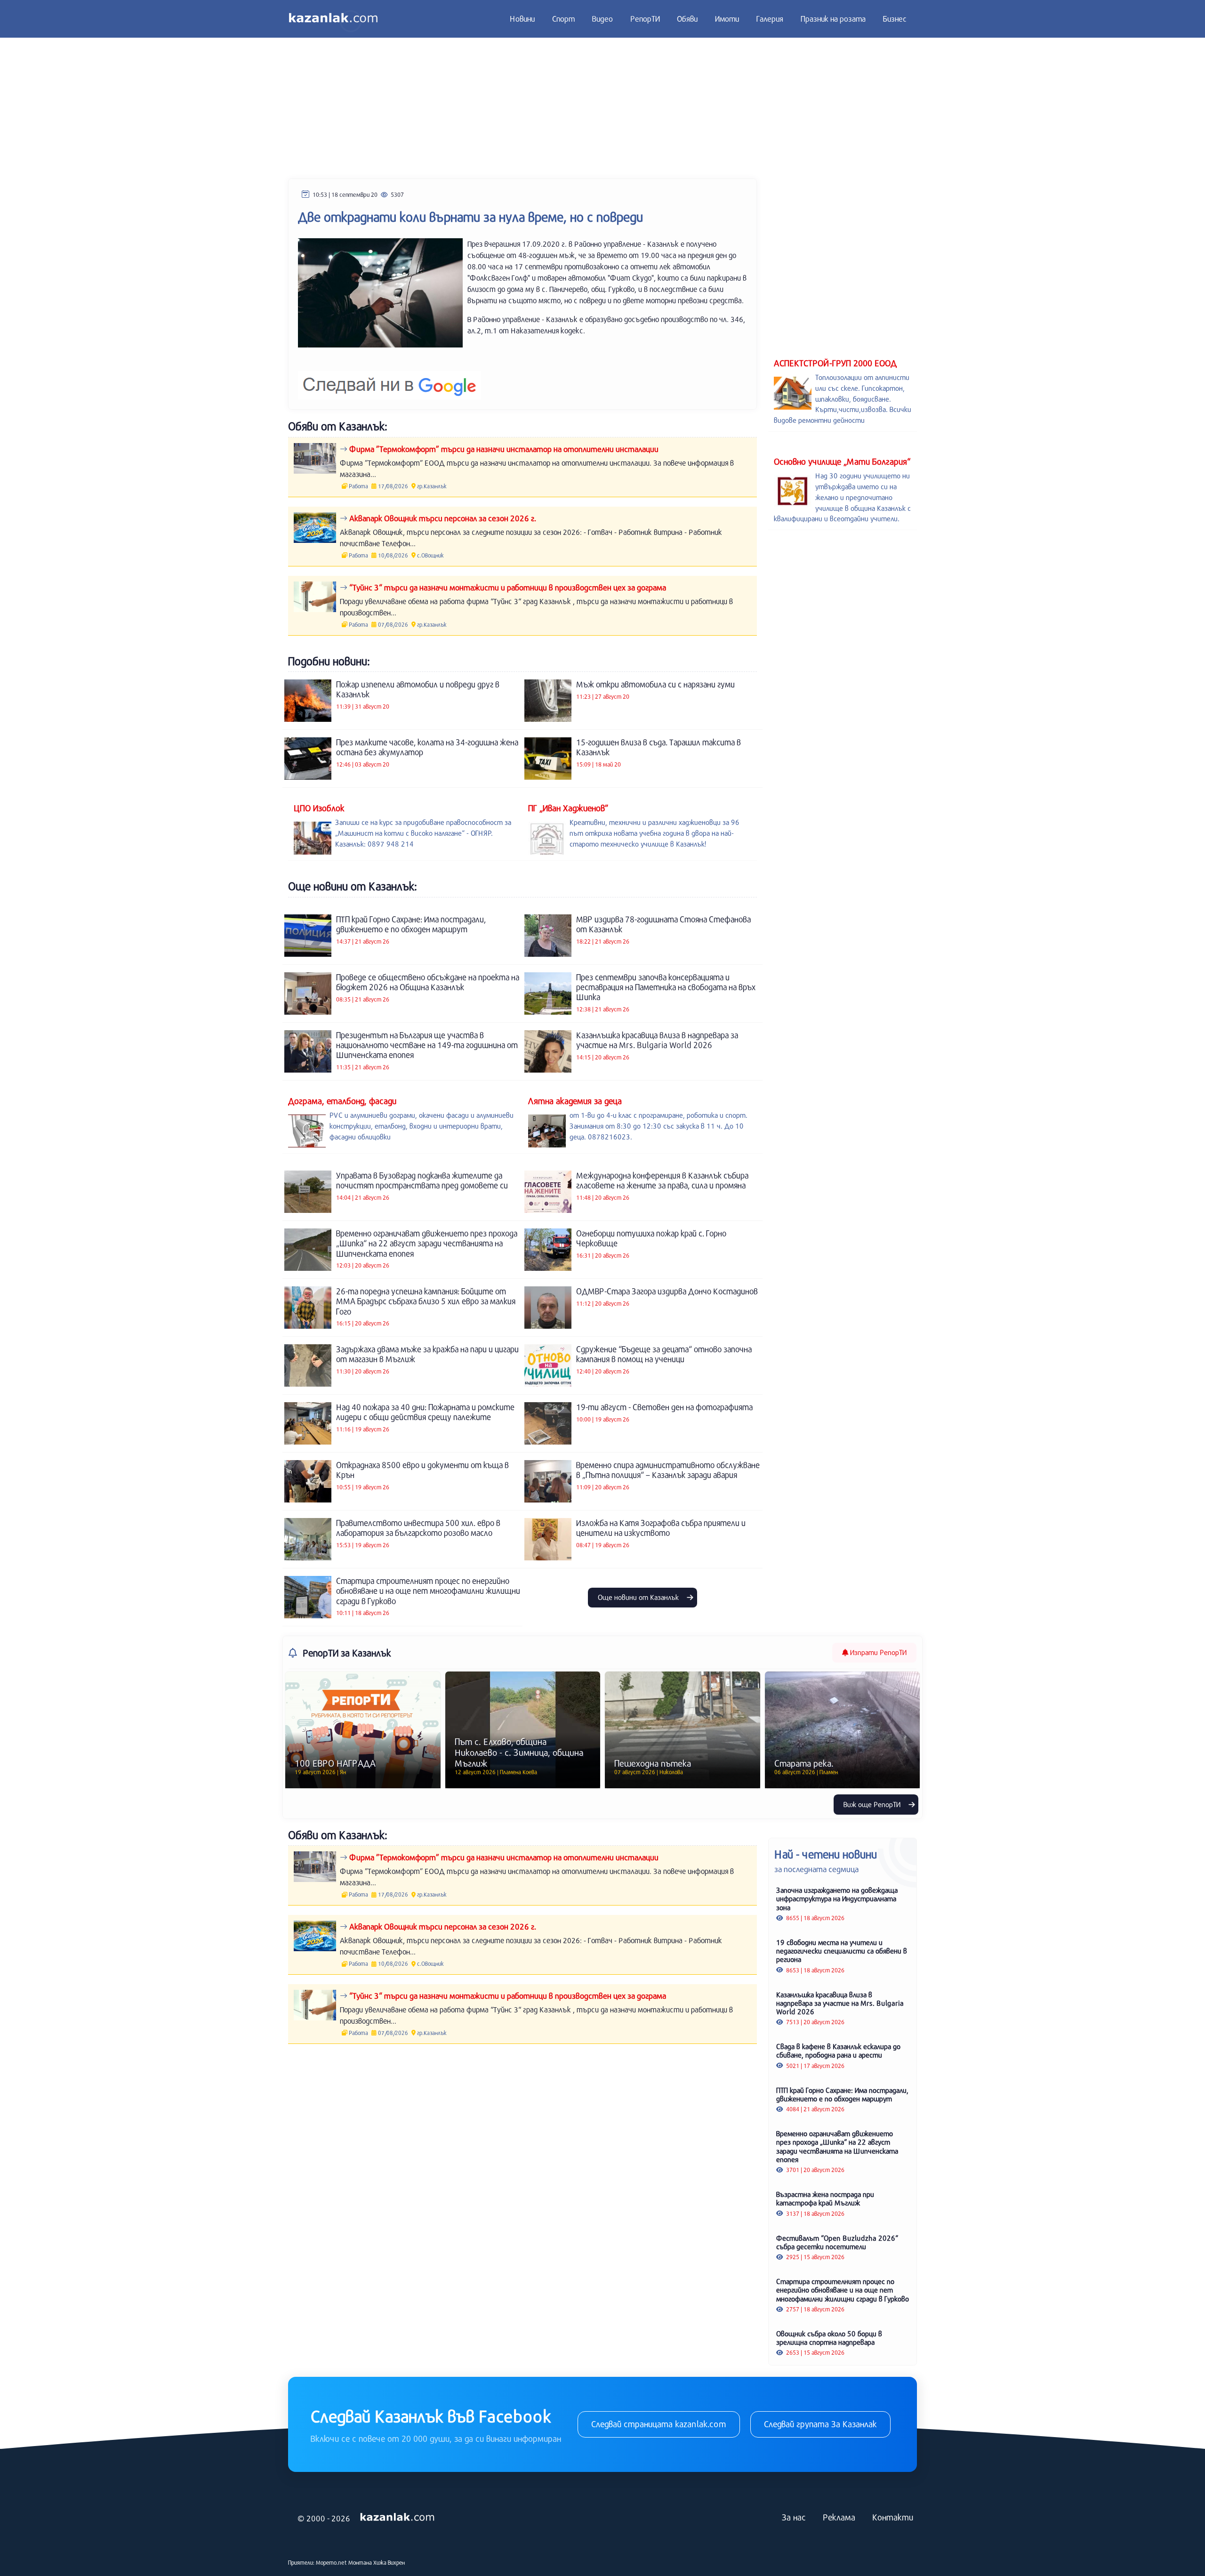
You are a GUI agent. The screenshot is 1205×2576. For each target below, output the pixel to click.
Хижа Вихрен (389, 2562)
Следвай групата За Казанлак (820, 2424)
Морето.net (331, 2562)
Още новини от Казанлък (639, 1597)
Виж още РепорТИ (873, 1804)
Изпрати (877, 1652)
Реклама (839, 2517)
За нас (794, 2517)
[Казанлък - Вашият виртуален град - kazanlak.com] (333, 19)
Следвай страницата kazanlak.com (659, 2424)
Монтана (360, 2562)
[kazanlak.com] (397, 2518)
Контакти (893, 2517)
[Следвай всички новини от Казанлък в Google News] (390, 380)
